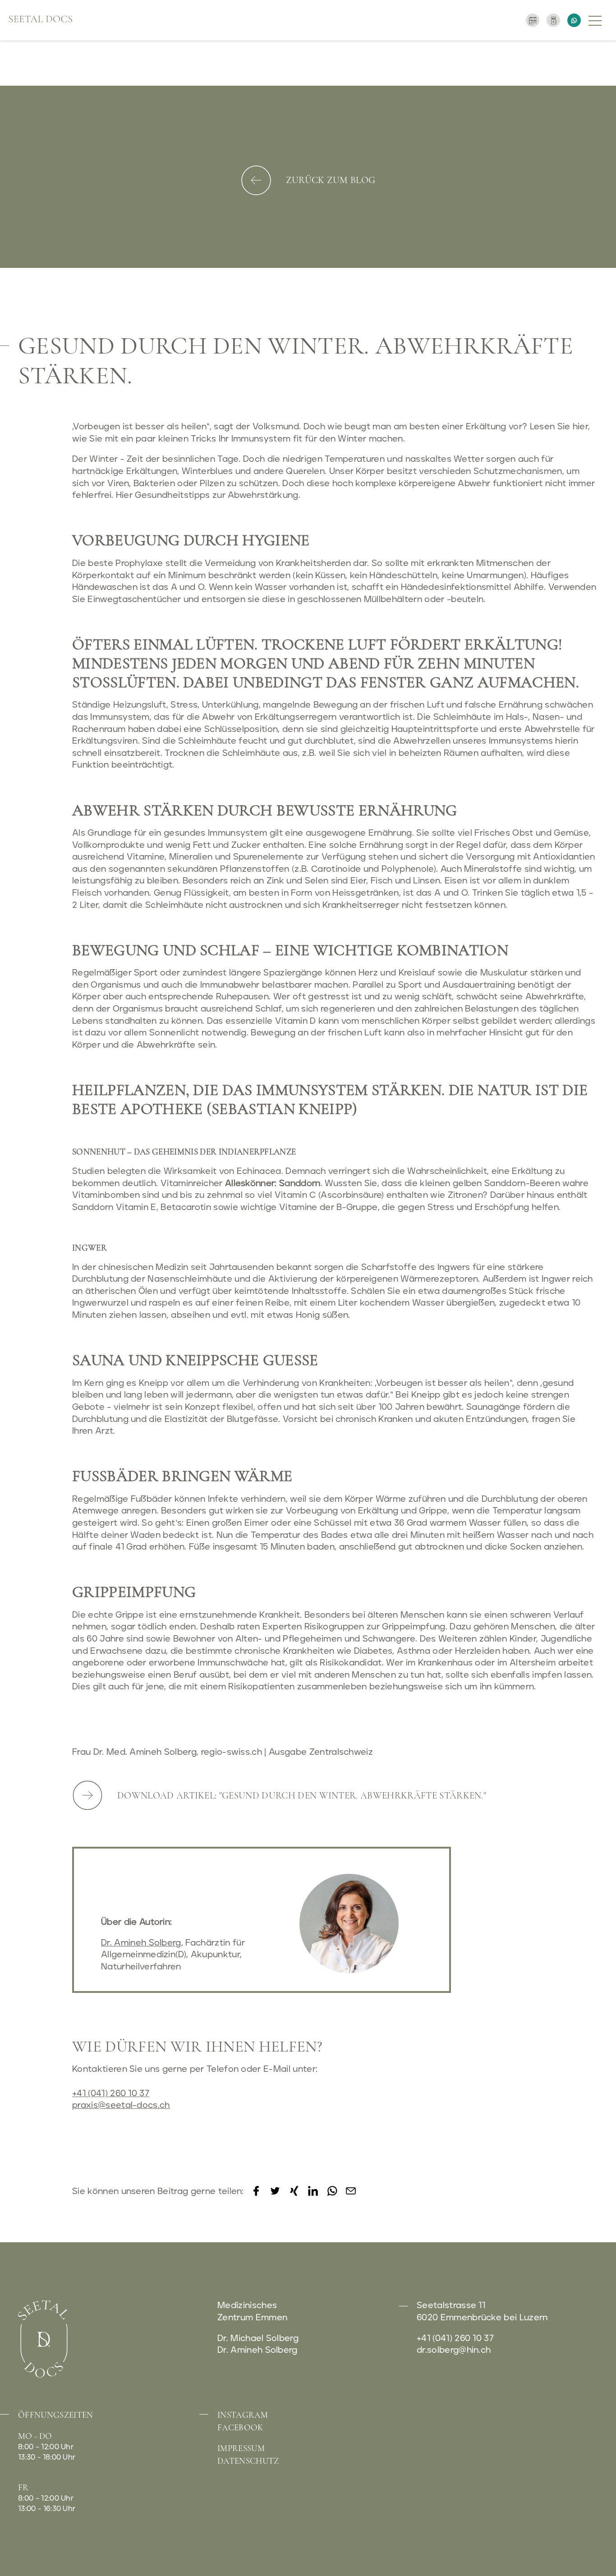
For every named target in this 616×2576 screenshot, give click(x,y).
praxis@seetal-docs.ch (121, 2105)
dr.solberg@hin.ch (454, 2350)
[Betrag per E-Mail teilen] (351, 2195)
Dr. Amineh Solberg (141, 1943)
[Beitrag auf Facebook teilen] (256, 2195)
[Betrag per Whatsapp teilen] (332, 2195)
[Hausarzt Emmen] (41, 20)
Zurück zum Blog (331, 180)
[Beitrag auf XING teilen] (294, 2195)
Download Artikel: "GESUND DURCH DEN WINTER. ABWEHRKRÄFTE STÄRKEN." (302, 1796)
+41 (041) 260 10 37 (111, 2094)
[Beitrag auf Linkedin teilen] (313, 2195)
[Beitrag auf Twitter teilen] (275, 2195)
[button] (596, 20)
